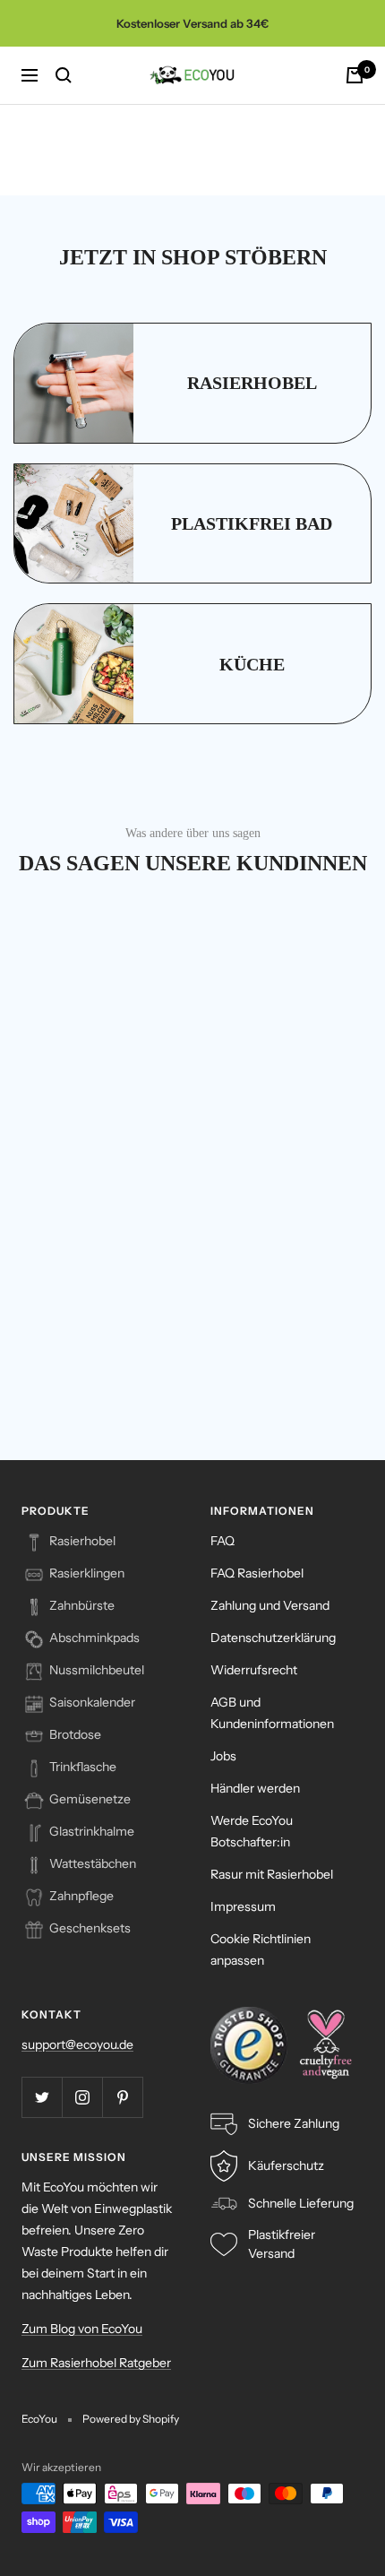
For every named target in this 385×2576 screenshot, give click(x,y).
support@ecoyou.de (77, 2044)
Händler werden (255, 1788)
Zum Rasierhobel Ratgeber (96, 2363)
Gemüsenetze (90, 1799)
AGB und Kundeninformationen (272, 1713)
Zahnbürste (82, 1605)
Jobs (223, 1756)
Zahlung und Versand (270, 1605)
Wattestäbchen (93, 1863)
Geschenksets (90, 1928)
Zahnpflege (81, 1896)
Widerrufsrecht (254, 1670)
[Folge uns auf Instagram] (82, 2097)
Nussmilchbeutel (97, 1670)
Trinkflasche (83, 1767)
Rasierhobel (82, 1541)
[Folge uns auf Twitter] (42, 2097)
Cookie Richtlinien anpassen (261, 1949)
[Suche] (64, 75)
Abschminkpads (94, 1638)
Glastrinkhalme (92, 1831)
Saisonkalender (92, 1702)
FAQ (222, 1541)
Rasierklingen (87, 1573)
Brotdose (75, 1734)
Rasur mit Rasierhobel (272, 1874)
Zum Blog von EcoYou (82, 2329)
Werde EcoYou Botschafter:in (252, 1831)
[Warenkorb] (355, 75)
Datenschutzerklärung (273, 1638)
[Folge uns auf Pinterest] (122, 2097)
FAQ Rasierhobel (257, 1573)
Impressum (243, 1906)
